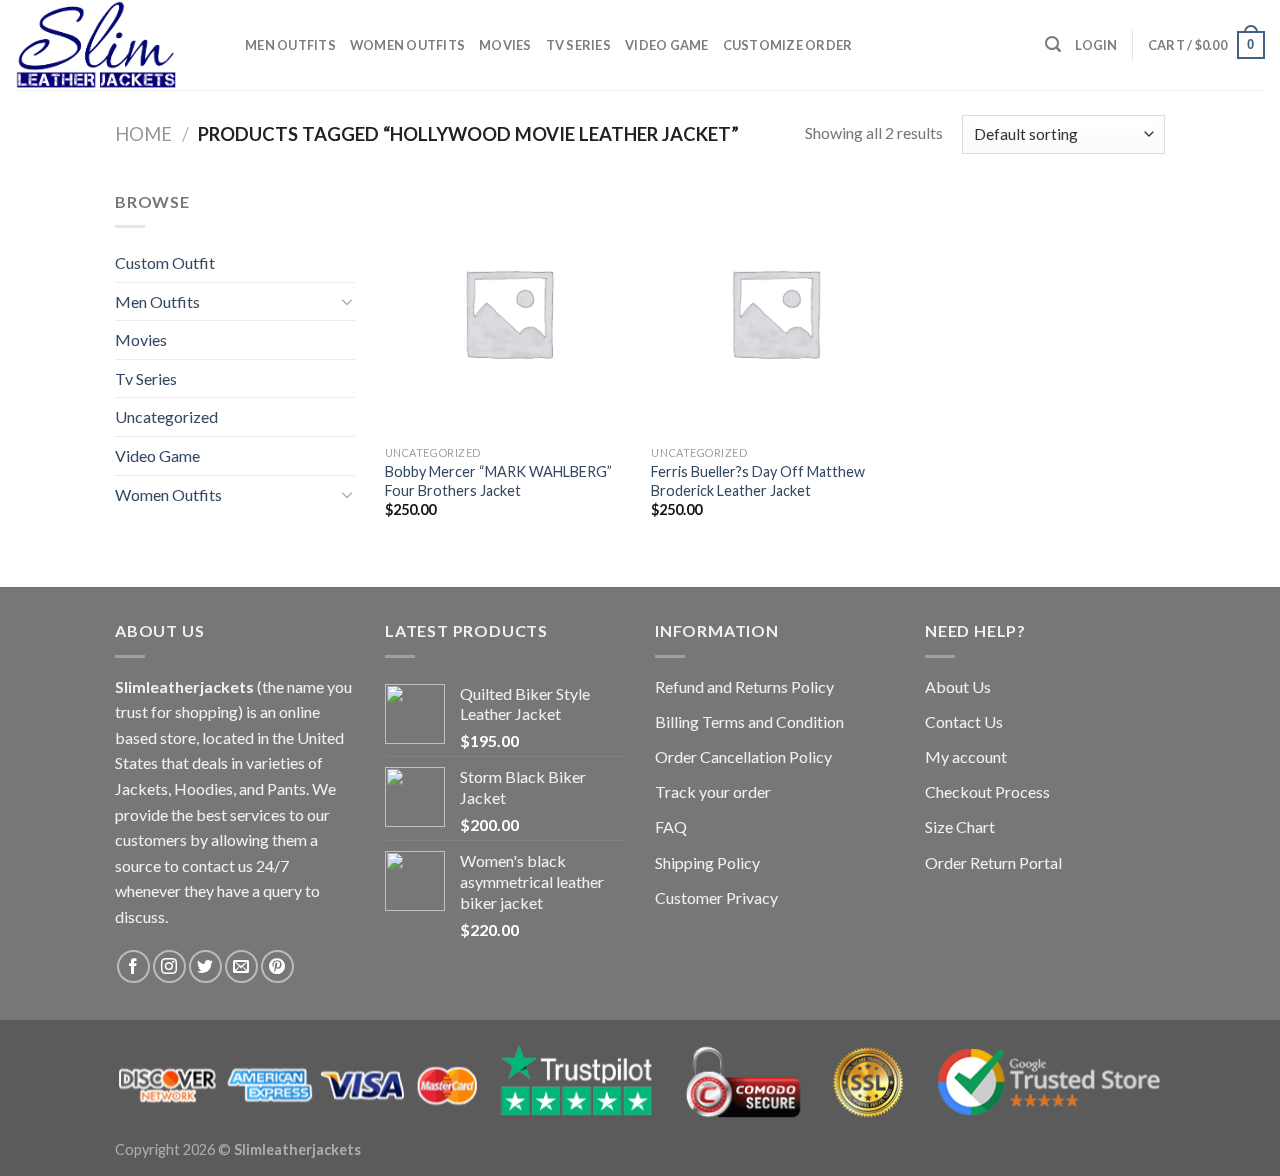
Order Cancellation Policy (743, 756)
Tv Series (578, 45)
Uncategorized (166, 416)
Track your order (713, 791)
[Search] (1053, 44)
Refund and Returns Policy (744, 686)
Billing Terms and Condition (749, 721)
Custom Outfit (165, 262)
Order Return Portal (993, 862)
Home (143, 134)
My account (966, 756)
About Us (958, 686)
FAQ (671, 826)
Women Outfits (407, 45)
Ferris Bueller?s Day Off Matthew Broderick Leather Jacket (758, 481)
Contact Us (964, 721)
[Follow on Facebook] (133, 966)
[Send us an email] (241, 966)
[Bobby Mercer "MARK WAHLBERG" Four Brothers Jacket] (508, 312)
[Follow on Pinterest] (277, 966)
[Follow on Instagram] (169, 966)
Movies (505, 45)
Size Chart (960, 826)
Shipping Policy (707, 862)
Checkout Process (987, 791)
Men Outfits (290, 45)
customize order (788, 45)
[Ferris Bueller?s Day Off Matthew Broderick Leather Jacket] (774, 312)
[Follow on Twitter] (205, 966)
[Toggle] (347, 301)
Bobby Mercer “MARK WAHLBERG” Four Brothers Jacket (498, 481)
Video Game (667, 45)
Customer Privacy (716, 897)
